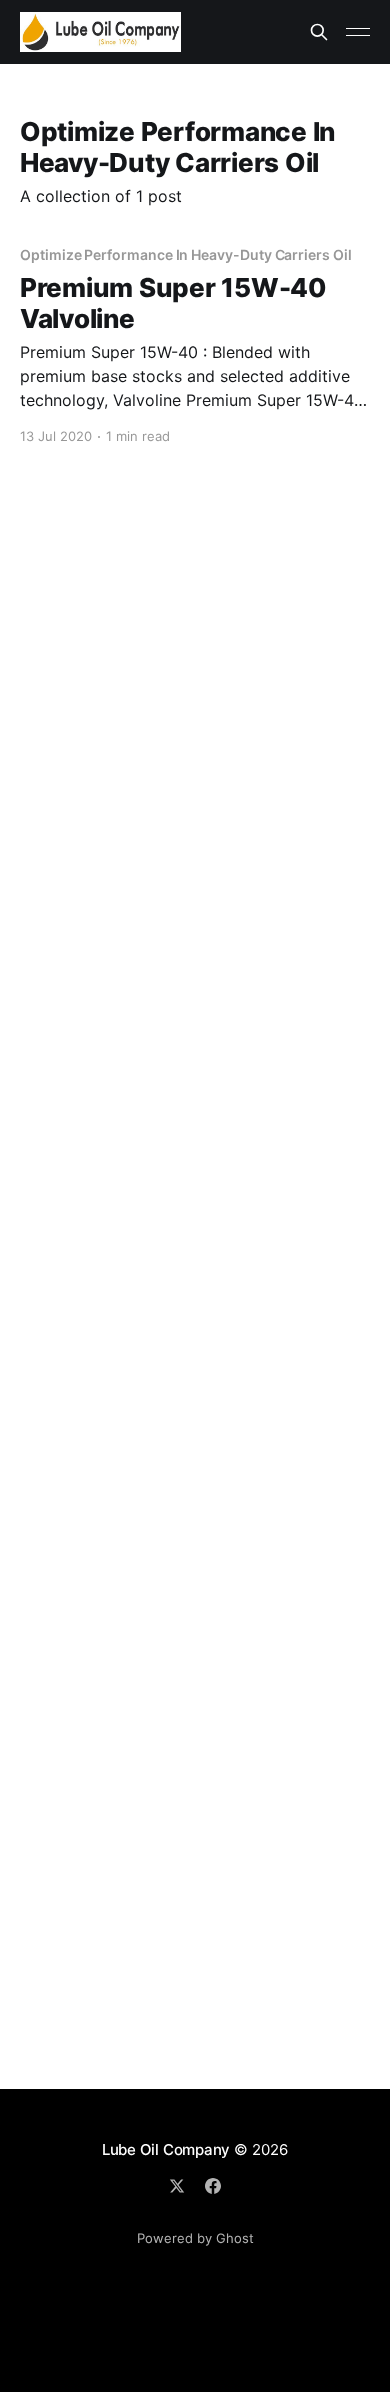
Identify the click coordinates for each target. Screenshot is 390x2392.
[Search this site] (319, 32)
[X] (177, 2186)
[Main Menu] (358, 32)
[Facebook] (213, 2186)
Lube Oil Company (166, 2149)
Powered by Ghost (195, 2238)
